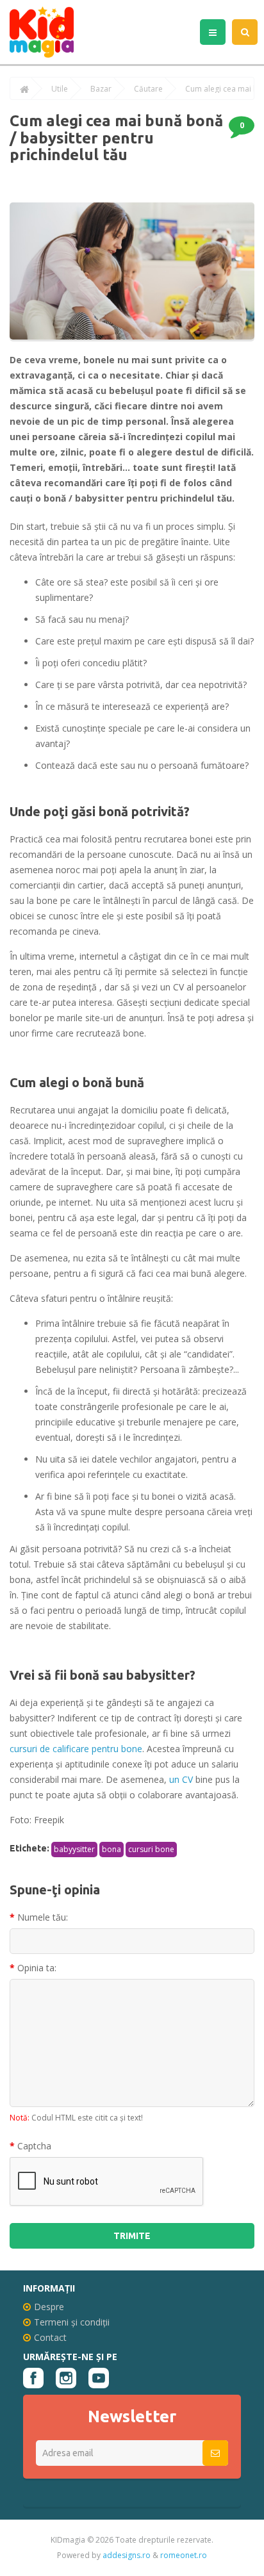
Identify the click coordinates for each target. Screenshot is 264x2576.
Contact (50, 2337)
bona (111, 1849)
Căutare (148, 89)
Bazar (101, 89)
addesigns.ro (127, 2555)
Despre (49, 2307)
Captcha (34, 2146)
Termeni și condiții (72, 2322)
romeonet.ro (184, 2555)
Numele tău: (43, 1917)
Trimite (132, 2236)
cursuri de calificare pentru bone (76, 1749)
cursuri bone (151, 1849)
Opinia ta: (37, 1968)
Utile (60, 89)
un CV (180, 1779)
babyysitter (74, 1849)
